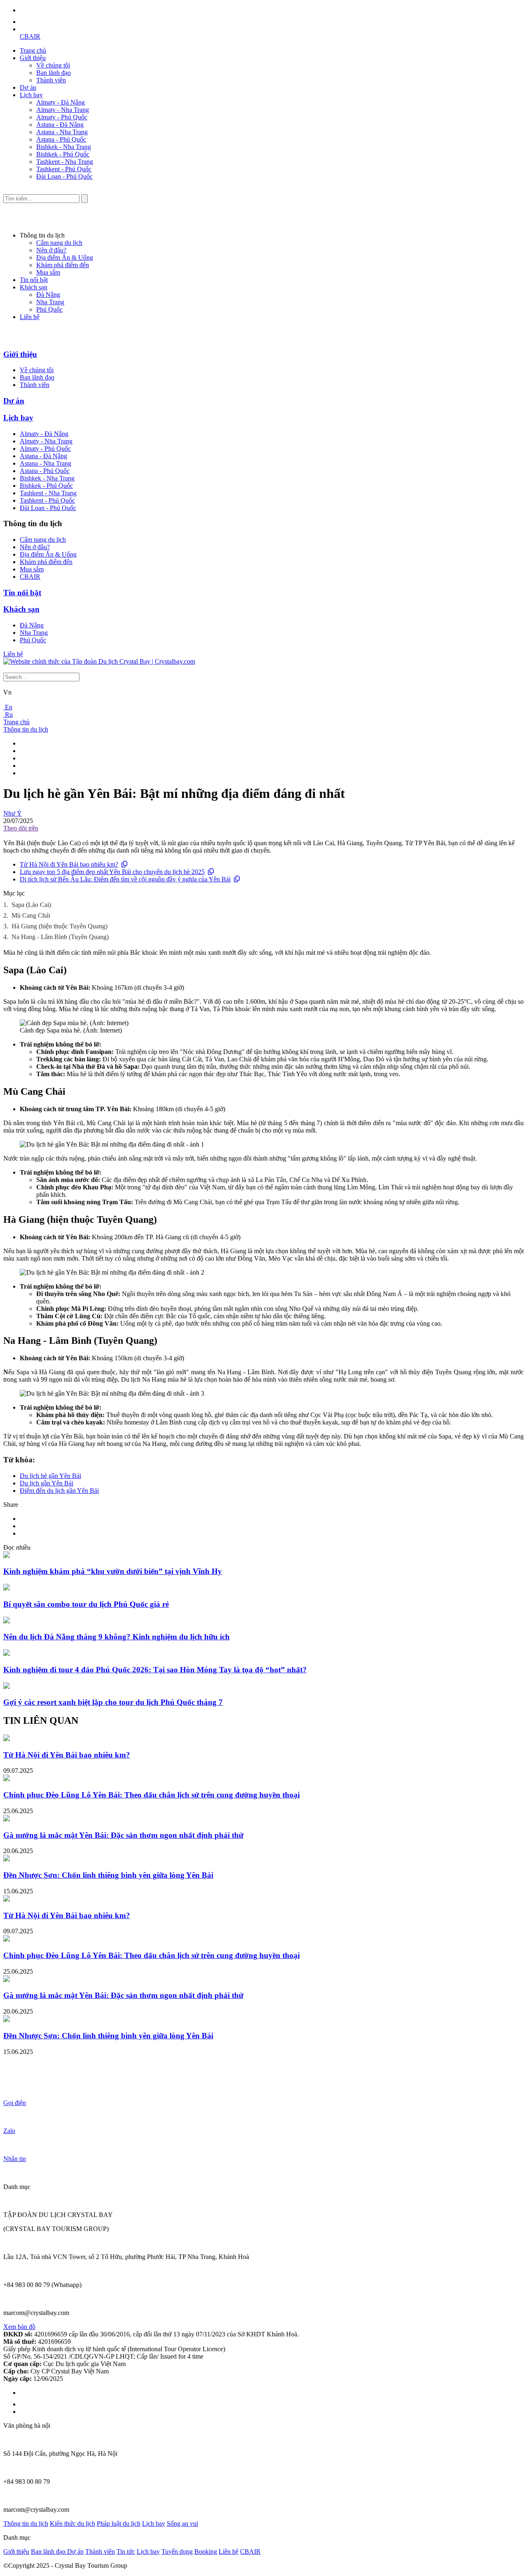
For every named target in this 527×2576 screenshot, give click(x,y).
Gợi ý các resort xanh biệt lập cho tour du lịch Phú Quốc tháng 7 (113, 1702)
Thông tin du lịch (26, 729)
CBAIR (30, 36)
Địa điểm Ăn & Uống (65, 258)
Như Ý (13, 813)
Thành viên (51, 80)
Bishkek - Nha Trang (64, 147)
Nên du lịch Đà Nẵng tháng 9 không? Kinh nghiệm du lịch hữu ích (117, 1637)
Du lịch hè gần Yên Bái (50, 1476)
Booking (206, 2552)
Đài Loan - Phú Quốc (64, 176)
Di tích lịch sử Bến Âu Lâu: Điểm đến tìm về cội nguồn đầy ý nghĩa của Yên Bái (125, 879)
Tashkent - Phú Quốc (64, 169)
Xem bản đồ (19, 2327)
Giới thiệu (33, 58)
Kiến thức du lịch (72, 2524)
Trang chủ (33, 50)
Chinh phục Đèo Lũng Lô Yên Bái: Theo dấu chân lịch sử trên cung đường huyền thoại (152, 1795)
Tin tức (126, 2552)
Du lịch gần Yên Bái (47, 1483)
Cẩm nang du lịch (59, 243)
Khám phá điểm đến (63, 265)
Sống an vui (182, 2524)
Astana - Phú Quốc (61, 139)
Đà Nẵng (48, 295)
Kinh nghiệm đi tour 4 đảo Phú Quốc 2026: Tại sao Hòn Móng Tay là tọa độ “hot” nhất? (155, 1670)
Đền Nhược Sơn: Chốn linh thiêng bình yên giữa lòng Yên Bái (108, 1875)
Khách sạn (34, 287)
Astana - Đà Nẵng (60, 125)
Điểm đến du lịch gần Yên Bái (59, 1491)
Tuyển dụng (177, 2552)
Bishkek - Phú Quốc (63, 154)
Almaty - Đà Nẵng (61, 102)
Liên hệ (30, 317)
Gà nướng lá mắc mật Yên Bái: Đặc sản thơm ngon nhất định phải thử (123, 1835)
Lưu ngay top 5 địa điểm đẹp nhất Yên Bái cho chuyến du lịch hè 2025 (112, 872)
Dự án (28, 87)
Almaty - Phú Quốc (62, 117)
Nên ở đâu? (51, 250)
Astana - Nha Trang (62, 132)
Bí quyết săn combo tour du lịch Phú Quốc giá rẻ (86, 1604)
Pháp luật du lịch (119, 2524)
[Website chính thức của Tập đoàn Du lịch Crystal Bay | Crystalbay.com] (99, 661)
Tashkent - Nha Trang (65, 162)
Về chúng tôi (53, 65)
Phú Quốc (49, 309)
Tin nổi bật (34, 280)
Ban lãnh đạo (54, 73)
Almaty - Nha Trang (63, 110)
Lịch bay (31, 95)
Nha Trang (50, 302)
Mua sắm (48, 272)
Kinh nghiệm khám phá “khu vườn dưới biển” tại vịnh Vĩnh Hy (113, 1571)
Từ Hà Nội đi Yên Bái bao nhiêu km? (69, 864)
